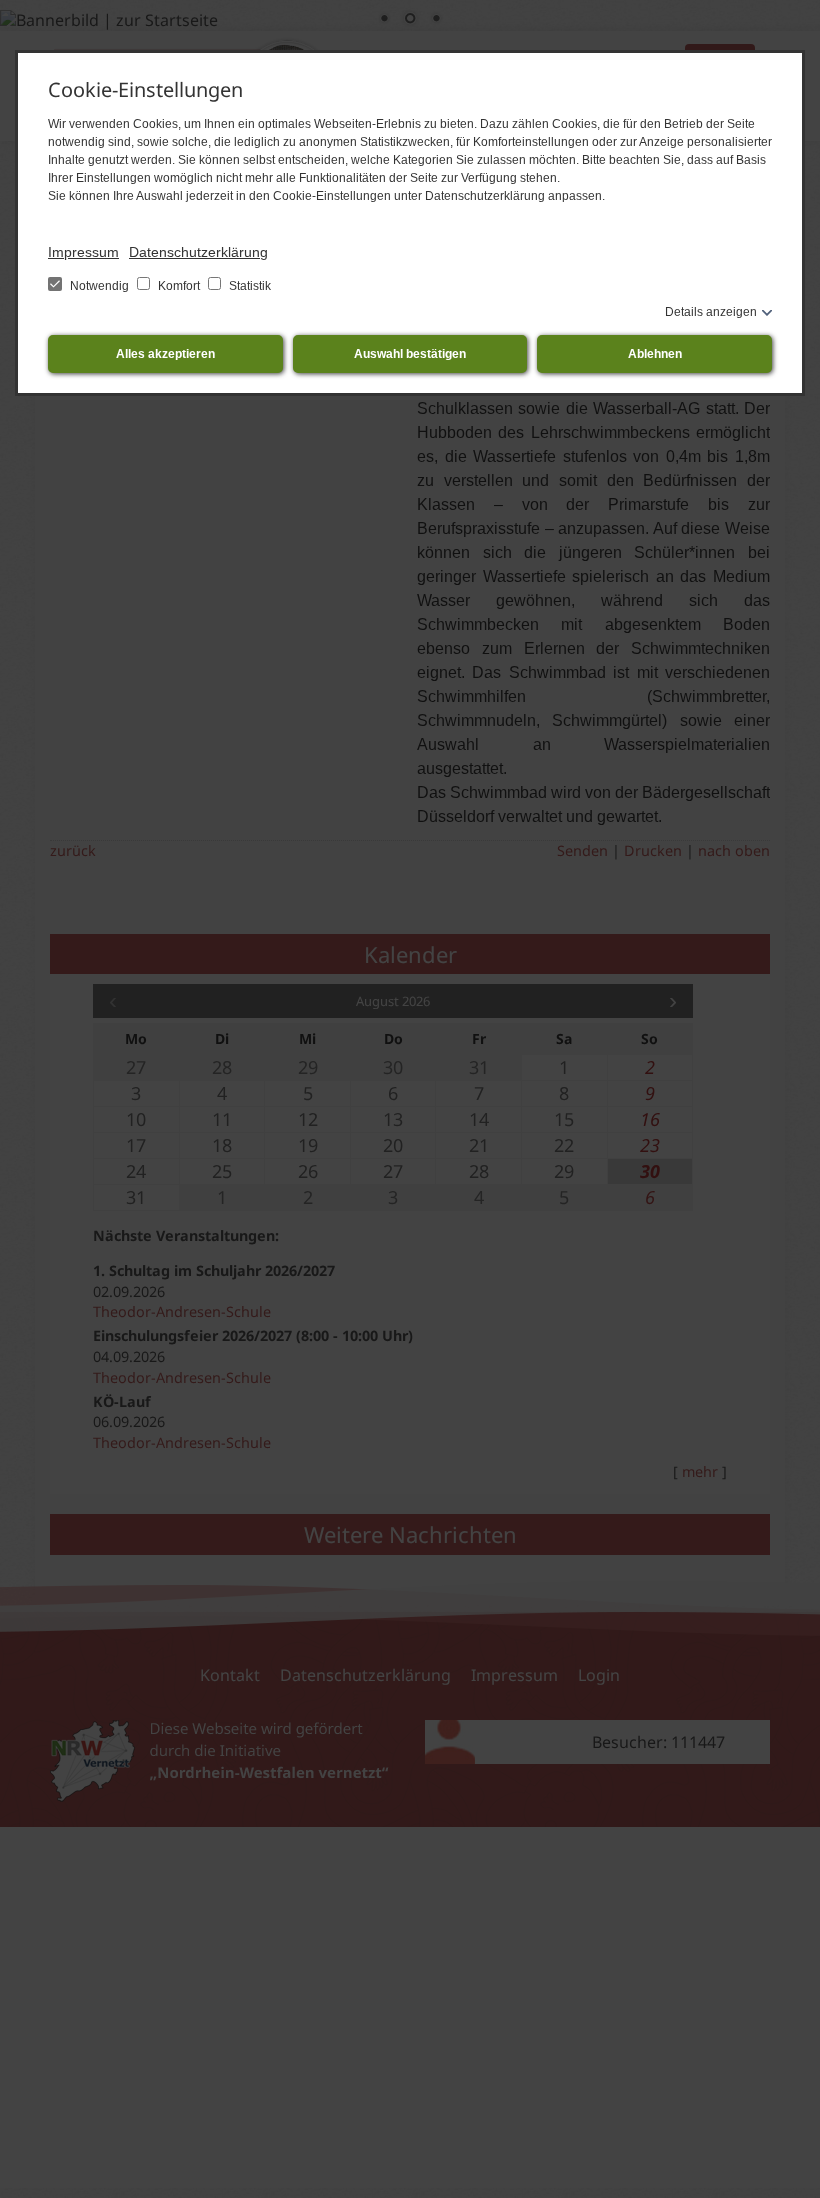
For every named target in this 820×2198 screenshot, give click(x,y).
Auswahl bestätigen (410, 354)
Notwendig (99, 286)
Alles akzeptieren (165, 354)
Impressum (83, 252)
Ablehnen (655, 354)
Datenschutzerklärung (198, 252)
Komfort (179, 286)
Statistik (248, 286)
